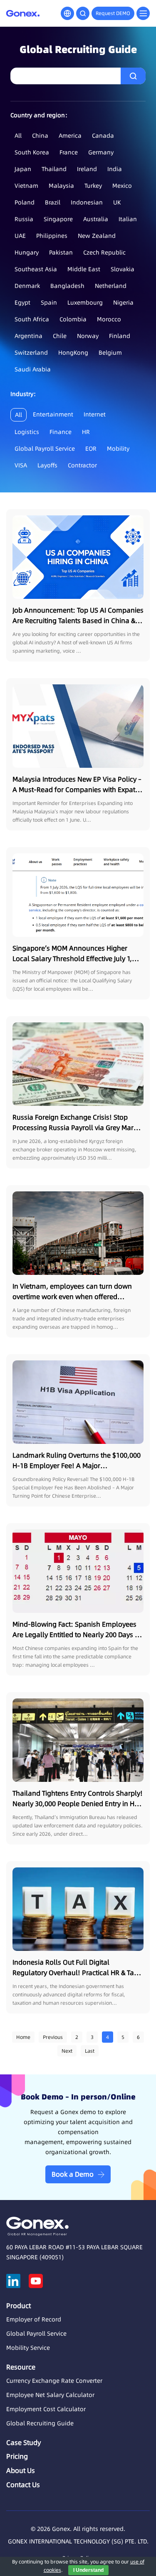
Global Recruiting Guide (40, 2423)
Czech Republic (104, 252)
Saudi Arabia (33, 369)
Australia (96, 219)
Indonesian (87, 202)
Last (90, 2051)
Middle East (84, 269)
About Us (21, 2470)
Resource (21, 2367)
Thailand (54, 169)
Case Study (24, 2442)
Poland (25, 202)
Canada (103, 136)
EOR (91, 449)
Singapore (58, 219)
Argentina (28, 336)
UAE (20, 236)
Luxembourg (85, 303)
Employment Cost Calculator (46, 2409)
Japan (23, 169)
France (69, 152)
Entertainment (53, 414)
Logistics (27, 432)
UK (117, 202)
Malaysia (61, 186)
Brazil (53, 202)
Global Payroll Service (45, 449)
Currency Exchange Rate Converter (54, 2381)
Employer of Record (34, 2319)
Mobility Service (28, 2348)
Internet (95, 414)
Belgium (110, 353)
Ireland (87, 169)
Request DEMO (113, 13)
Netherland (111, 286)
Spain (49, 303)
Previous (53, 2037)
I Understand (88, 2570)
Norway (88, 336)
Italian (128, 219)
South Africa (32, 319)
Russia (24, 219)
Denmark (27, 286)
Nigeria (123, 303)
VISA (21, 465)
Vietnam (26, 186)
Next (67, 2051)
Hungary (27, 252)
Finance (61, 432)
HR (86, 432)
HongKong (73, 353)
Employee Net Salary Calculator (50, 2395)
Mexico (122, 186)
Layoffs (47, 465)
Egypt (22, 303)
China (40, 136)
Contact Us (23, 2485)
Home (23, 2037)
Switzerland (31, 353)
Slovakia (123, 269)
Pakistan (61, 252)
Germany (101, 152)
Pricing (17, 2456)
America (70, 136)
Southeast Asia (36, 269)
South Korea (32, 152)
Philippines (52, 236)
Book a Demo (73, 2174)
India (115, 169)
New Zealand (97, 236)
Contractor (82, 465)
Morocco (109, 319)
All (18, 136)
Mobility (118, 449)
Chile (60, 336)
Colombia (73, 319)
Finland (120, 336)
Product (19, 2306)
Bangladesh (67, 286)
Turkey (93, 186)
